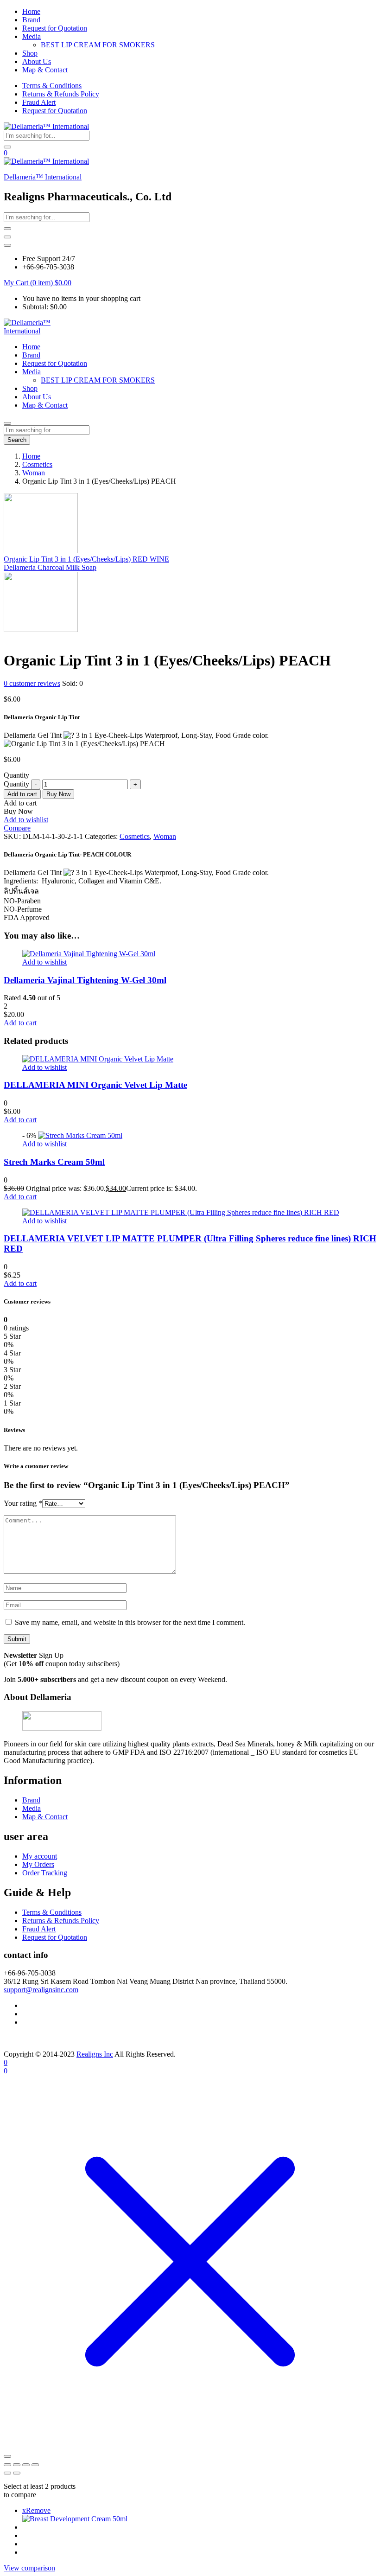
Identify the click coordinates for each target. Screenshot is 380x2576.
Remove (36, 2510)
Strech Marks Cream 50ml (54, 1162)
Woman (34, 473)
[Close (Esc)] (35, 2465)
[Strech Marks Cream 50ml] (80, 1135)
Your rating (23, 1503)
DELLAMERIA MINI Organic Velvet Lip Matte (95, 1085)
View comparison (29, 2568)
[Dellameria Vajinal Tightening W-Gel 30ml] (89, 954)
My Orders (38, 1864)
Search (17, 440)
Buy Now (58, 794)
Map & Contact (45, 70)
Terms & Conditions (52, 86)
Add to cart (22, 794)
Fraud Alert (39, 102)
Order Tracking (45, 1873)
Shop (30, 53)
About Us (37, 61)
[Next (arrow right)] (17, 2473)
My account (40, 1856)
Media (32, 36)
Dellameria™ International (43, 177)
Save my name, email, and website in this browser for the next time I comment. (130, 1622)
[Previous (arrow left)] (7, 2473)
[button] (38, 283)
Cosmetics (37, 464)
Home (31, 11)
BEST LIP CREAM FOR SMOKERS (98, 45)
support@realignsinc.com (41, 1990)
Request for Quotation (55, 28)
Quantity (16, 784)
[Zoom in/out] (7, 2465)
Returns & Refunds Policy (61, 94)
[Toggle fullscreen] (17, 2465)
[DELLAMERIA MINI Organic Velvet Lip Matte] (98, 1059)
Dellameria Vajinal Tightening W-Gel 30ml (85, 980)
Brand (31, 20)
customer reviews (32, 683)
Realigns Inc (95, 2054)
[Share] (26, 2465)
